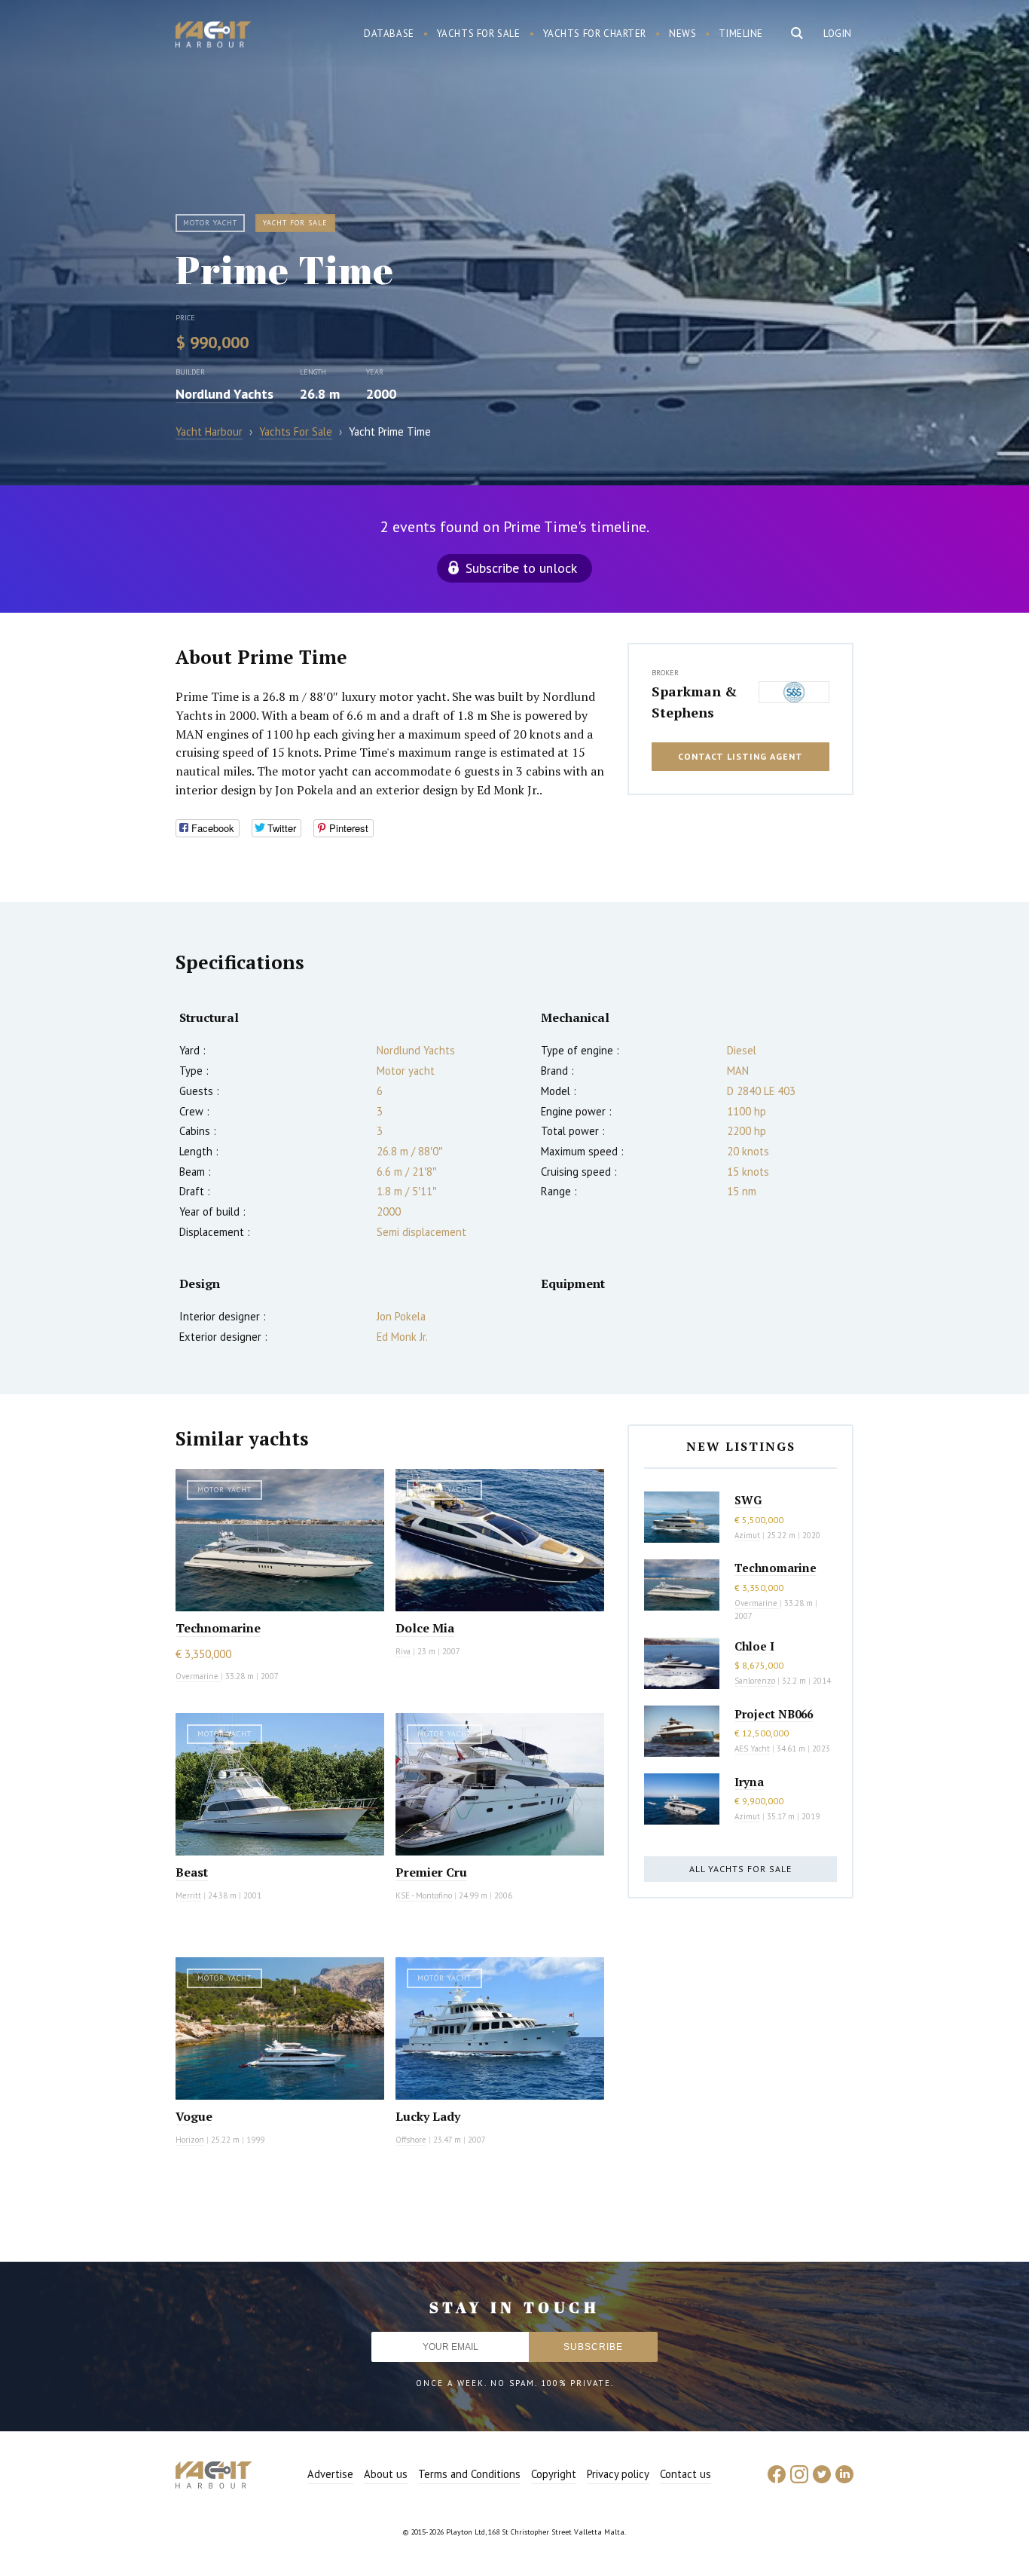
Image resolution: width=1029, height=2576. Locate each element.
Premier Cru (431, 1872)
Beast (192, 1872)
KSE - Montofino (424, 1895)
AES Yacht (752, 1748)
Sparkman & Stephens (694, 702)
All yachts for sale (740, 1869)
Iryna (749, 1782)
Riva (403, 1651)
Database (389, 34)
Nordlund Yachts (224, 394)
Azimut (747, 1535)
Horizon (190, 2140)
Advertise (330, 2474)
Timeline (741, 34)
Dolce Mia (425, 1628)
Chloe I (754, 1646)
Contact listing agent (740, 756)
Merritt (188, 1895)
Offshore (411, 2140)
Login (838, 34)
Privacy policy (618, 2474)
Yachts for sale (479, 34)
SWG (748, 1500)
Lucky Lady (428, 2116)
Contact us (685, 2474)
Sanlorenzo (755, 1681)
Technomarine (218, 1628)
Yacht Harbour (213, 36)
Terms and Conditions (469, 2474)
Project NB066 (774, 1714)
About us (386, 2474)
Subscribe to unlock (521, 568)
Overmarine (198, 1676)
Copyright (554, 2474)
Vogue (194, 2116)
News (682, 34)
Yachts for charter (595, 34)
